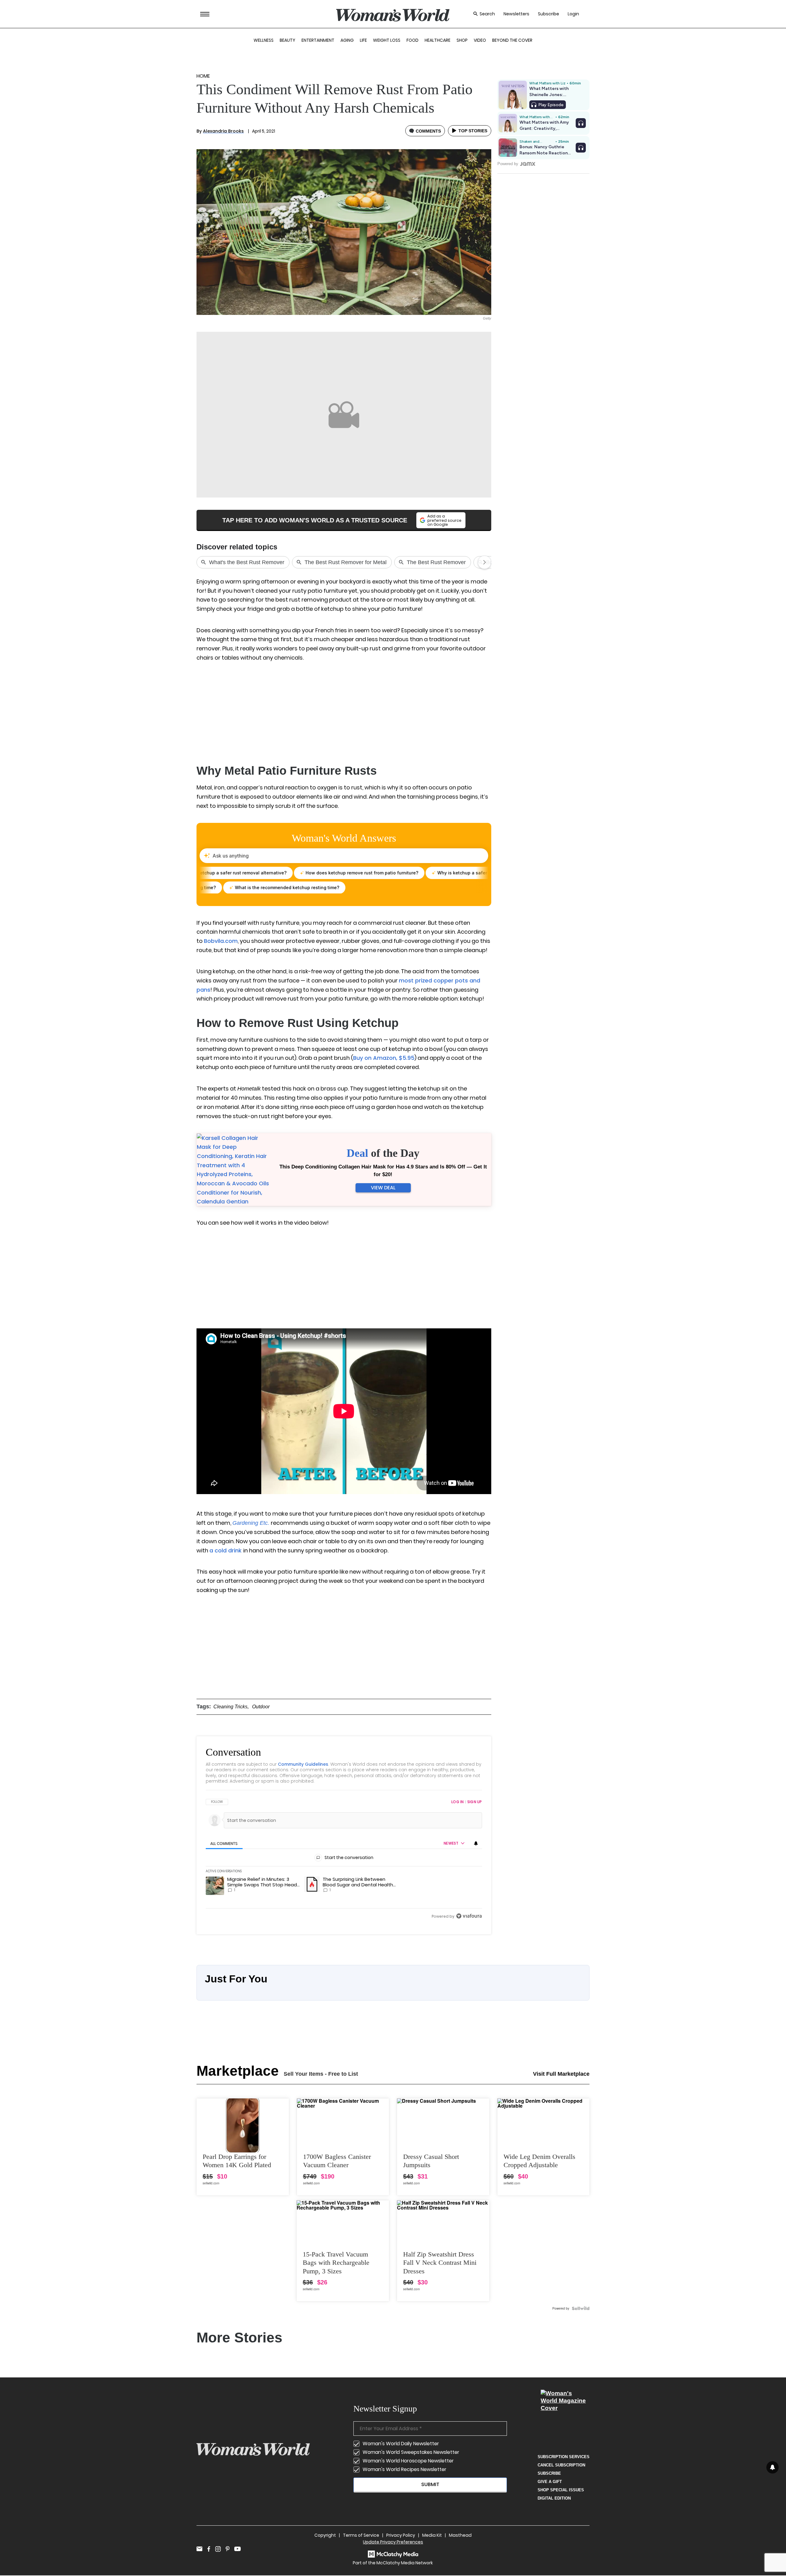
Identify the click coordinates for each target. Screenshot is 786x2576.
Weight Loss (387, 40)
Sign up (475, 1802)
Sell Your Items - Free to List (321, 2074)
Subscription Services (564, 2457)
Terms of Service (361, 2535)
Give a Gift (550, 2482)
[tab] (224, 1844)
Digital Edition (554, 2498)
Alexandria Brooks (223, 131)
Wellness (264, 40)
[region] (344, 1859)
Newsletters (516, 14)
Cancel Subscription (561, 2465)
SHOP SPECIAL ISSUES (561, 2490)
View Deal (383, 1188)
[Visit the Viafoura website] (469, 1916)
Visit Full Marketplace (561, 2074)
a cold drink (226, 1550)
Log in (457, 1802)
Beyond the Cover (512, 40)
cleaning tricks (230, 1707)
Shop (462, 40)
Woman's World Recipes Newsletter (405, 2469)
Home (203, 76)
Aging (347, 40)
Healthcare (438, 40)
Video (480, 40)
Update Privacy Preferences (393, 2542)
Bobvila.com (221, 941)
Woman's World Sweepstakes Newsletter (411, 2452)
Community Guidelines (303, 1764)
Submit (430, 2484)
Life (363, 40)
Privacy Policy (401, 2535)
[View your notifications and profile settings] (476, 1843)
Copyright (325, 2535)
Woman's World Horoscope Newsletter (408, 2461)
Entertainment (318, 40)
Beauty (288, 40)
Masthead (460, 2535)
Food (412, 40)
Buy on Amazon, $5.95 (384, 1058)
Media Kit (432, 2535)
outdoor (261, 1707)
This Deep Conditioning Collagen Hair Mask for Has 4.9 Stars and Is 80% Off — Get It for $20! (383, 1171)
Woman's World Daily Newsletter (401, 2444)
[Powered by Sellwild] (581, 2308)
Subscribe (549, 14)
